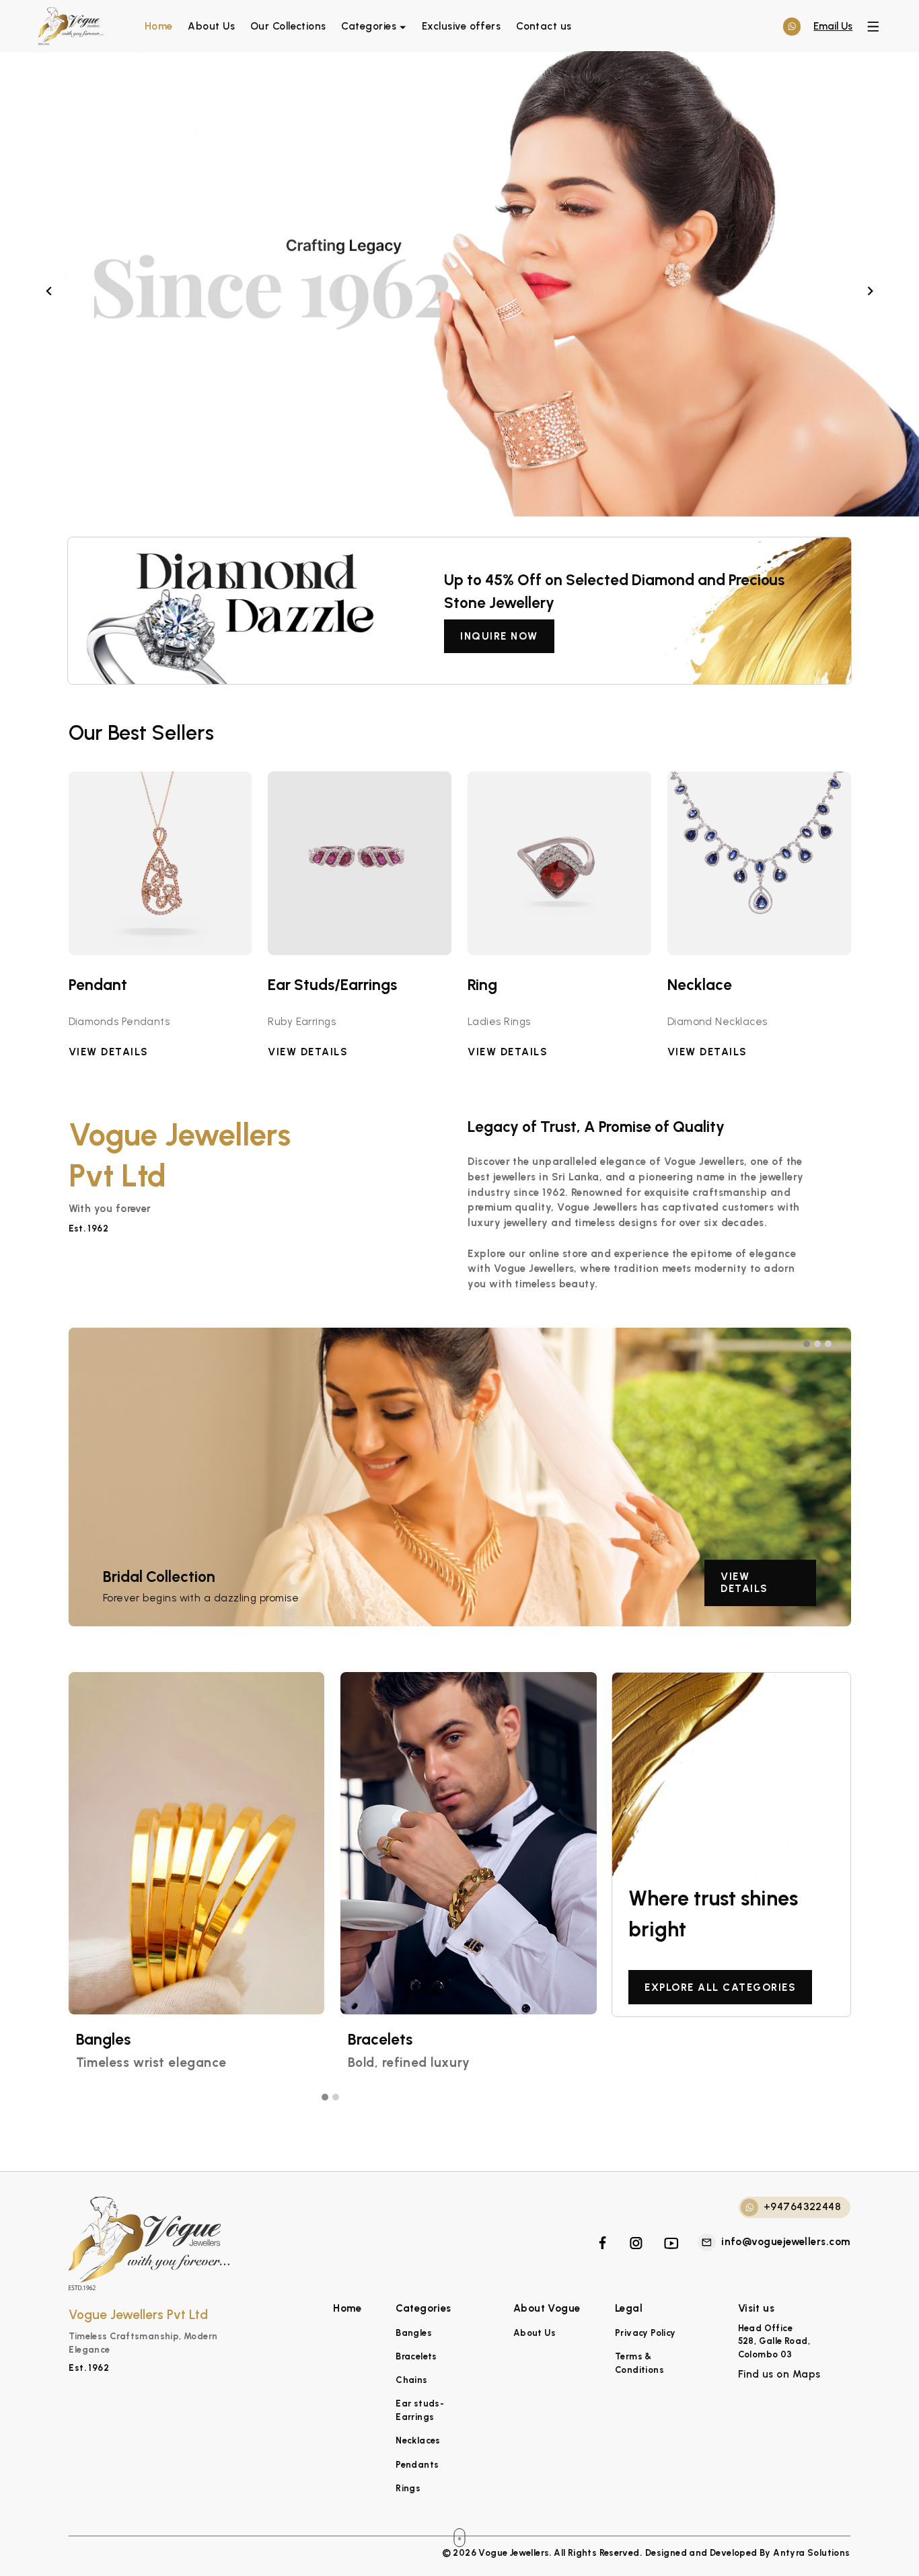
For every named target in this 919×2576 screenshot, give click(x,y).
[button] (809, 1344)
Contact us (544, 26)
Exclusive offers (461, 26)
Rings (408, 2488)
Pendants (417, 2464)
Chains (411, 2380)
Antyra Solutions (811, 2552)
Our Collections (288, 26)
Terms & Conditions (639, 2363)
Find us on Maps (779, 2374)
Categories (369, 26)
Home (159, 26)
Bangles (414, 2333)
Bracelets (416, 2356)
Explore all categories (720, 1987)
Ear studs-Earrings (420, 2410)
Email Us (833, 26)
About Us (211, 26)
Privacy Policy (646, 2333)
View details (744, 1583)
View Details (109, 1052)
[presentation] (49, 288)
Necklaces (418, 2440)
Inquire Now (499, 636)
